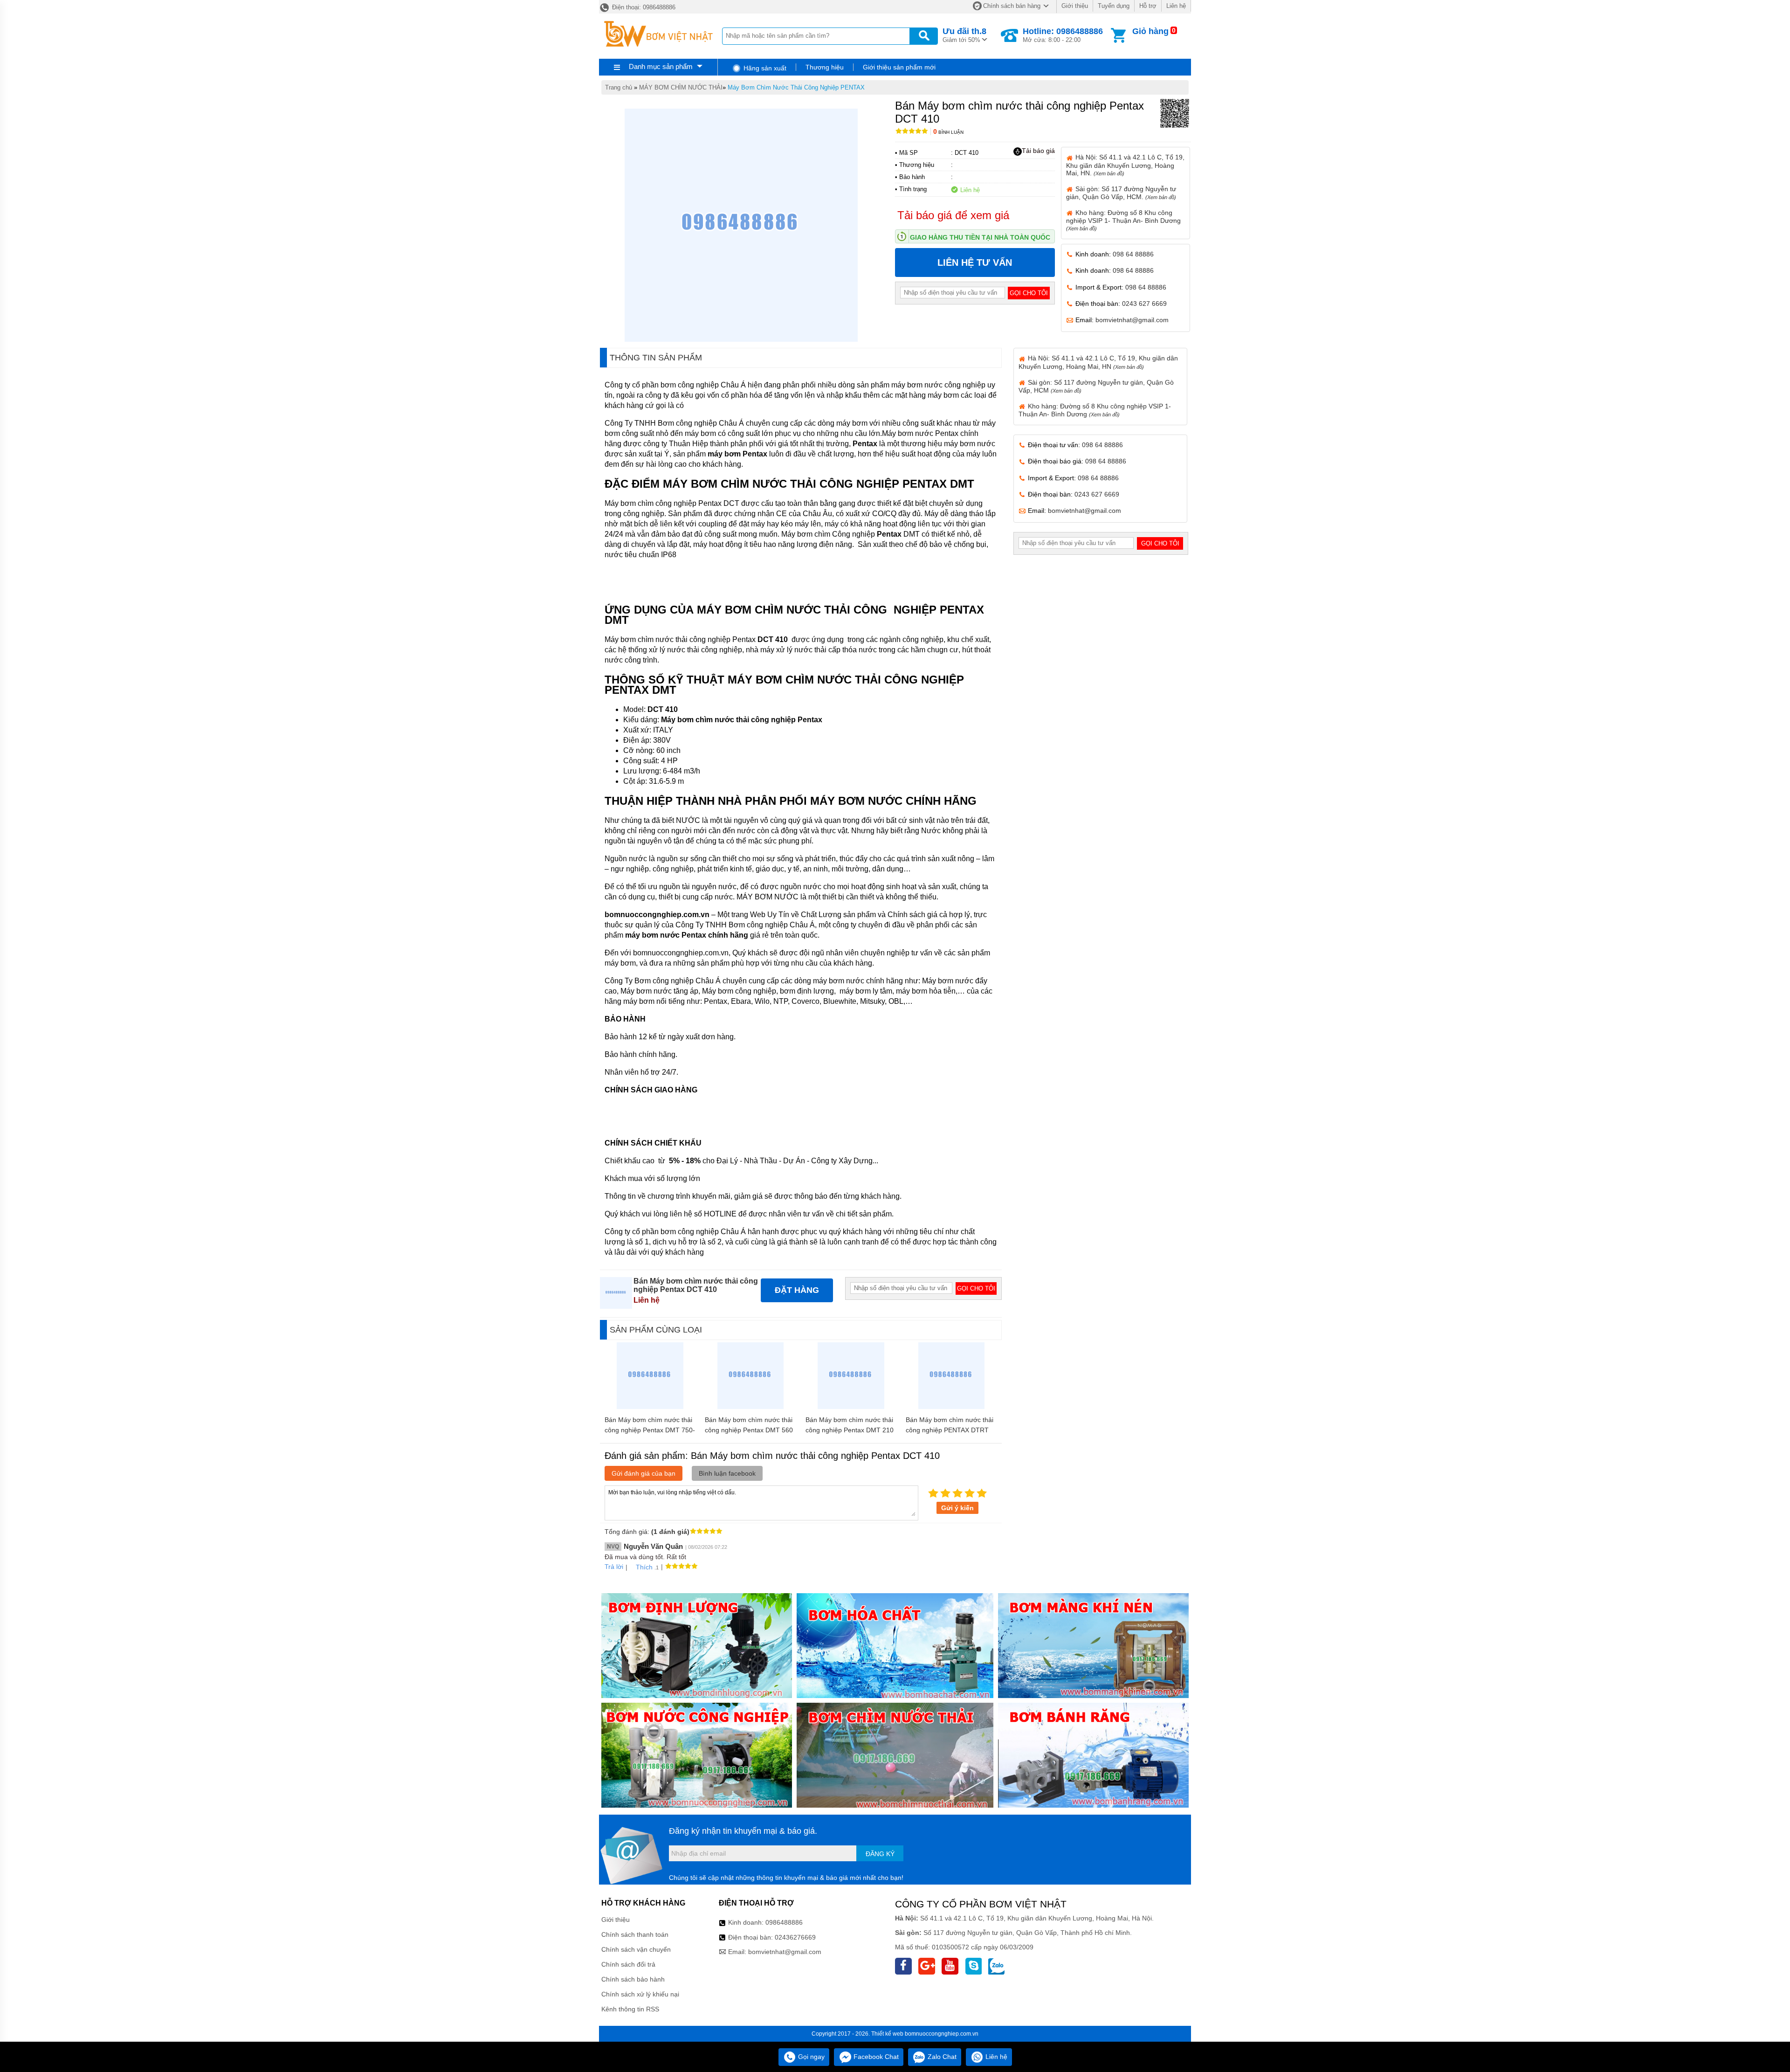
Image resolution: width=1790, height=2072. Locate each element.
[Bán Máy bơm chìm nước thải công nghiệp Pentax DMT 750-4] (650, 1407)
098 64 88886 (1133, 254)
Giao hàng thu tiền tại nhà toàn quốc (980, 237)
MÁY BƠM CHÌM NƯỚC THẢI (681, 87)
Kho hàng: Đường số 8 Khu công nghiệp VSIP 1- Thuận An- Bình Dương (1123, 220)
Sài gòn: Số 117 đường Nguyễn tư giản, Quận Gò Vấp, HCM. (1121, 193)
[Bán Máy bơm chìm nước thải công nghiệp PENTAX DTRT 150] (952, 1407)
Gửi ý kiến (957, 1508)
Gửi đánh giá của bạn (644, 1473)
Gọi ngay (810, 2057)
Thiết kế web (887, 2034)
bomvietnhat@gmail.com (1132, 320)
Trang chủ (619, 87)
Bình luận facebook (727, 1473)
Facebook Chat (875, 2057)
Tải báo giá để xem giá (953, 215)
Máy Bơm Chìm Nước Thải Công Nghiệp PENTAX (796, 87)
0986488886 (784, 1922)
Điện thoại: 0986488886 (643, 7)
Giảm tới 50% (964, 35)
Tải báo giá (1038, 151)
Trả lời (614, 1567)
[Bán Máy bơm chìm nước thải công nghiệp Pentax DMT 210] (851, 1407)
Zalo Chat (941, 2057)
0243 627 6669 (1144, 304)
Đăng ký (880, 1854)
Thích (644, 1567)
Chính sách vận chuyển (636, 1949)
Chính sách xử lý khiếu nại (640, 1994)
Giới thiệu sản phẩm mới (899, 67)
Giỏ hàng (1150, 31)
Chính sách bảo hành (633, 1979)
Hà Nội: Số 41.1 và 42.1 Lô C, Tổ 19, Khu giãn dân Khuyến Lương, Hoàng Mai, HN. (1125, 165)
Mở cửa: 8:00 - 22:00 (1063, 35)
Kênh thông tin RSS (630, 2009)
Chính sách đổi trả (628, 1964)
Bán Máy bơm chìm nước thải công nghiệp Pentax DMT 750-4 (650, 1430)
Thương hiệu (825, 67)
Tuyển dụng (1114, 6)
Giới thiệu (1075, 6)
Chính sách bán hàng (1012, 6)
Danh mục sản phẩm (661, 66)
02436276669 (795, 1937)
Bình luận (948, 132)
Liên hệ (1176, 6)
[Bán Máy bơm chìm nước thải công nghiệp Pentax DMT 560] (751, 1407)
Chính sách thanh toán (635, 1934)
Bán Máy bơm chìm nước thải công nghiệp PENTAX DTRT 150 (950, 1430)
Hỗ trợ (1148, 6)
